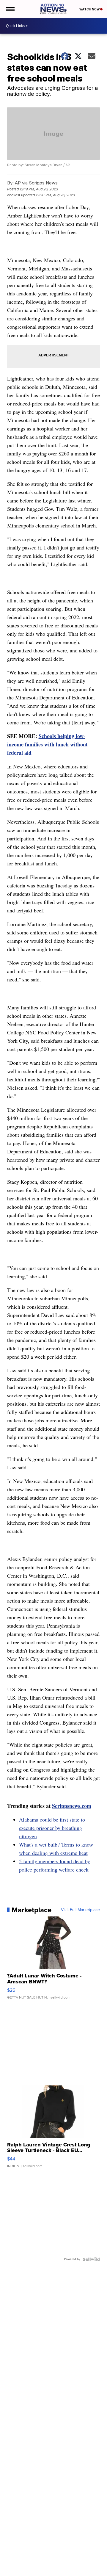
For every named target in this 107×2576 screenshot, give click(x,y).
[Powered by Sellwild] (91, 2259)
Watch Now (90, 9)
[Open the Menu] (10, 9)
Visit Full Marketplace (80, 1910)
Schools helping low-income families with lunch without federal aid (47, 744)
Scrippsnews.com (72, 1806)
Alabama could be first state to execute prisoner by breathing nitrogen (52, 1828)
